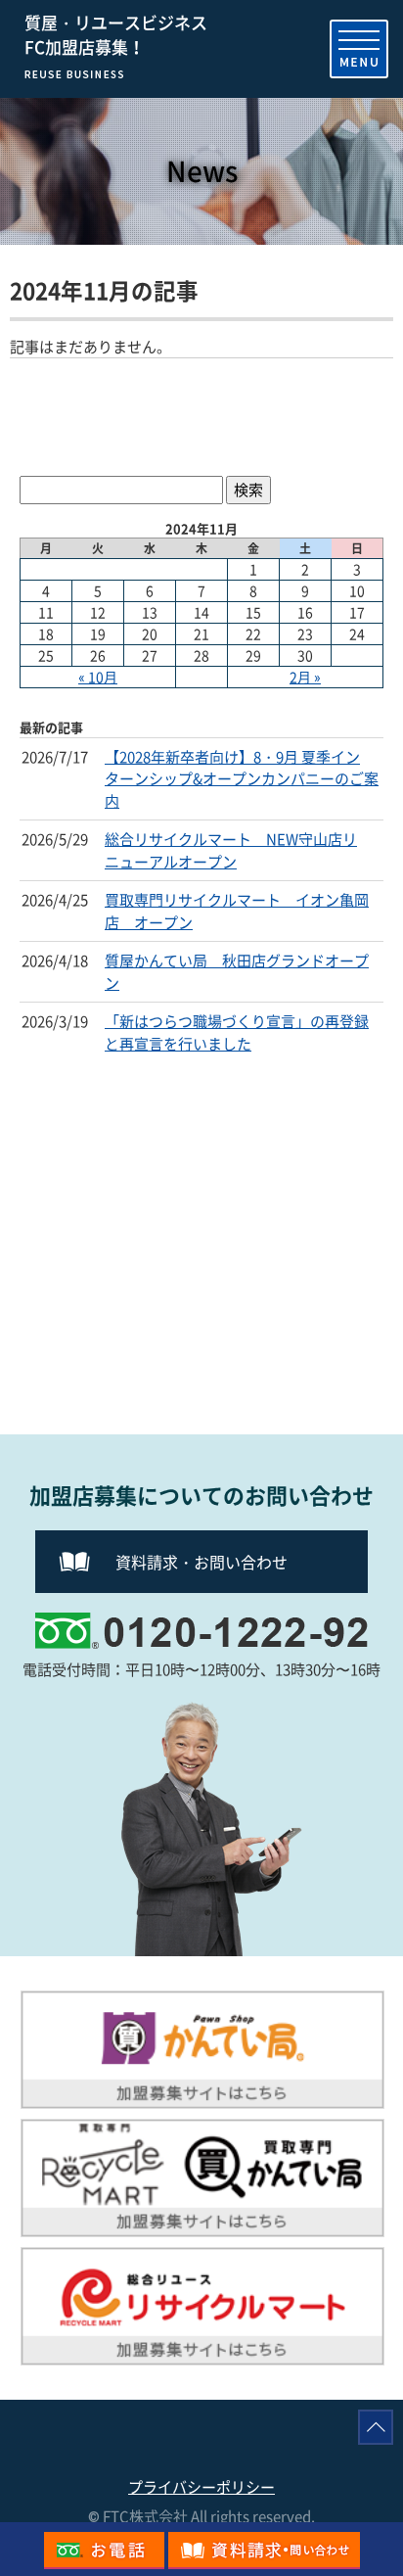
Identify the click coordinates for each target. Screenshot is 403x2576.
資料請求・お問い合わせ (201, 1562)
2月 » (305, 677)
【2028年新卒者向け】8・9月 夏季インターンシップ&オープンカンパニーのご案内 (242, 779)
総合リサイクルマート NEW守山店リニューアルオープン (231, 850)
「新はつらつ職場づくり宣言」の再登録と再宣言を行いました (237, 1032)
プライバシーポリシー (201, 2487)
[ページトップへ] (376, 2427)
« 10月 (98, 677)
